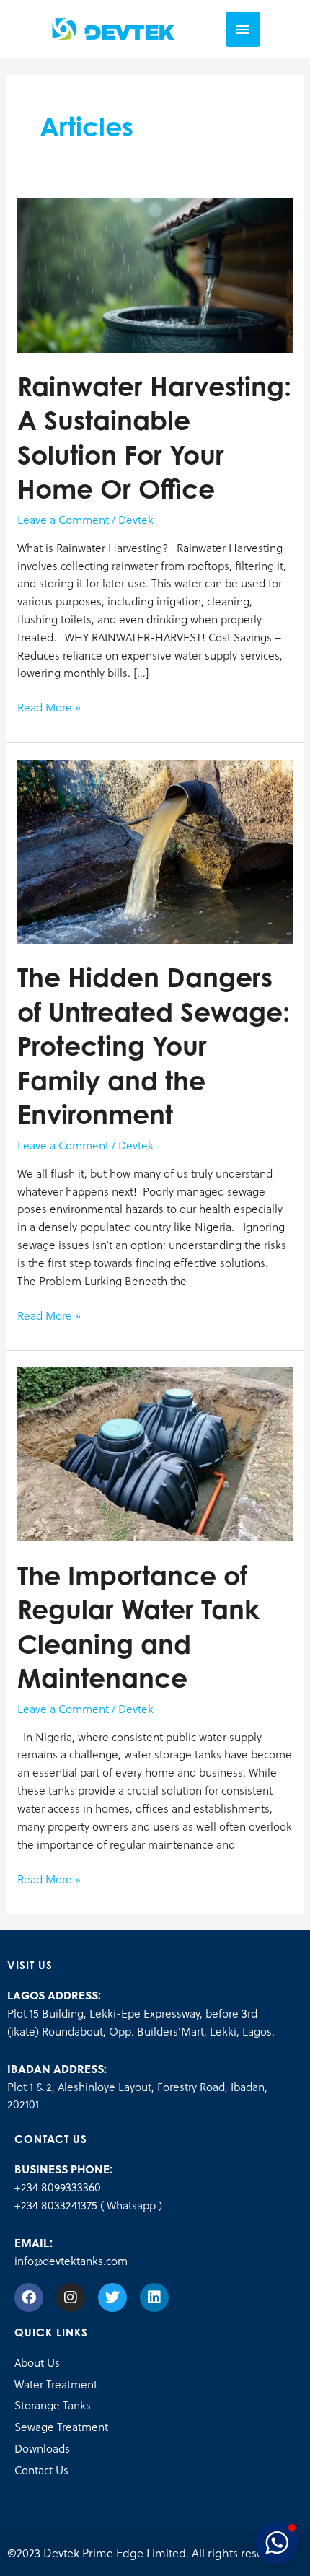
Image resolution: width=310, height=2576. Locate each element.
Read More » (49, 707)
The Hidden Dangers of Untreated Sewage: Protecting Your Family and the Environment (154, 1046)
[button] (277, 2543)
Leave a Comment (63, 519)
